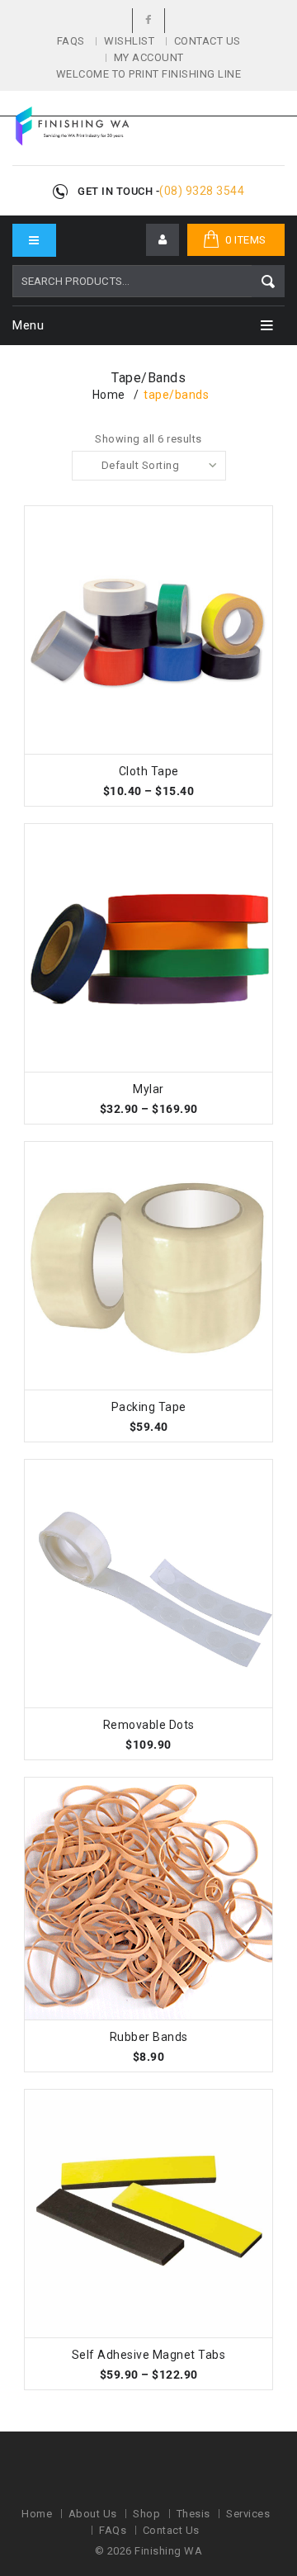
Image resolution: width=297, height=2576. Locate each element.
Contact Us (207, 41)
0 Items (246, 240)
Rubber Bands (149, 2037)
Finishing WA (168, 2551)
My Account (149, 57)
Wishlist (129, 41)
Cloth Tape (149, 771)
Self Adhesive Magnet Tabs (149, 2355)
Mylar (148, 1089)
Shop (146, 2514)
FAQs (71, 41)
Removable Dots (149, 1725)
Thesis (193, 2514)
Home (109, 395)
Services (248, 2514)
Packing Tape (149, 1407)
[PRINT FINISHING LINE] (72, 126)
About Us (93, 2514)
